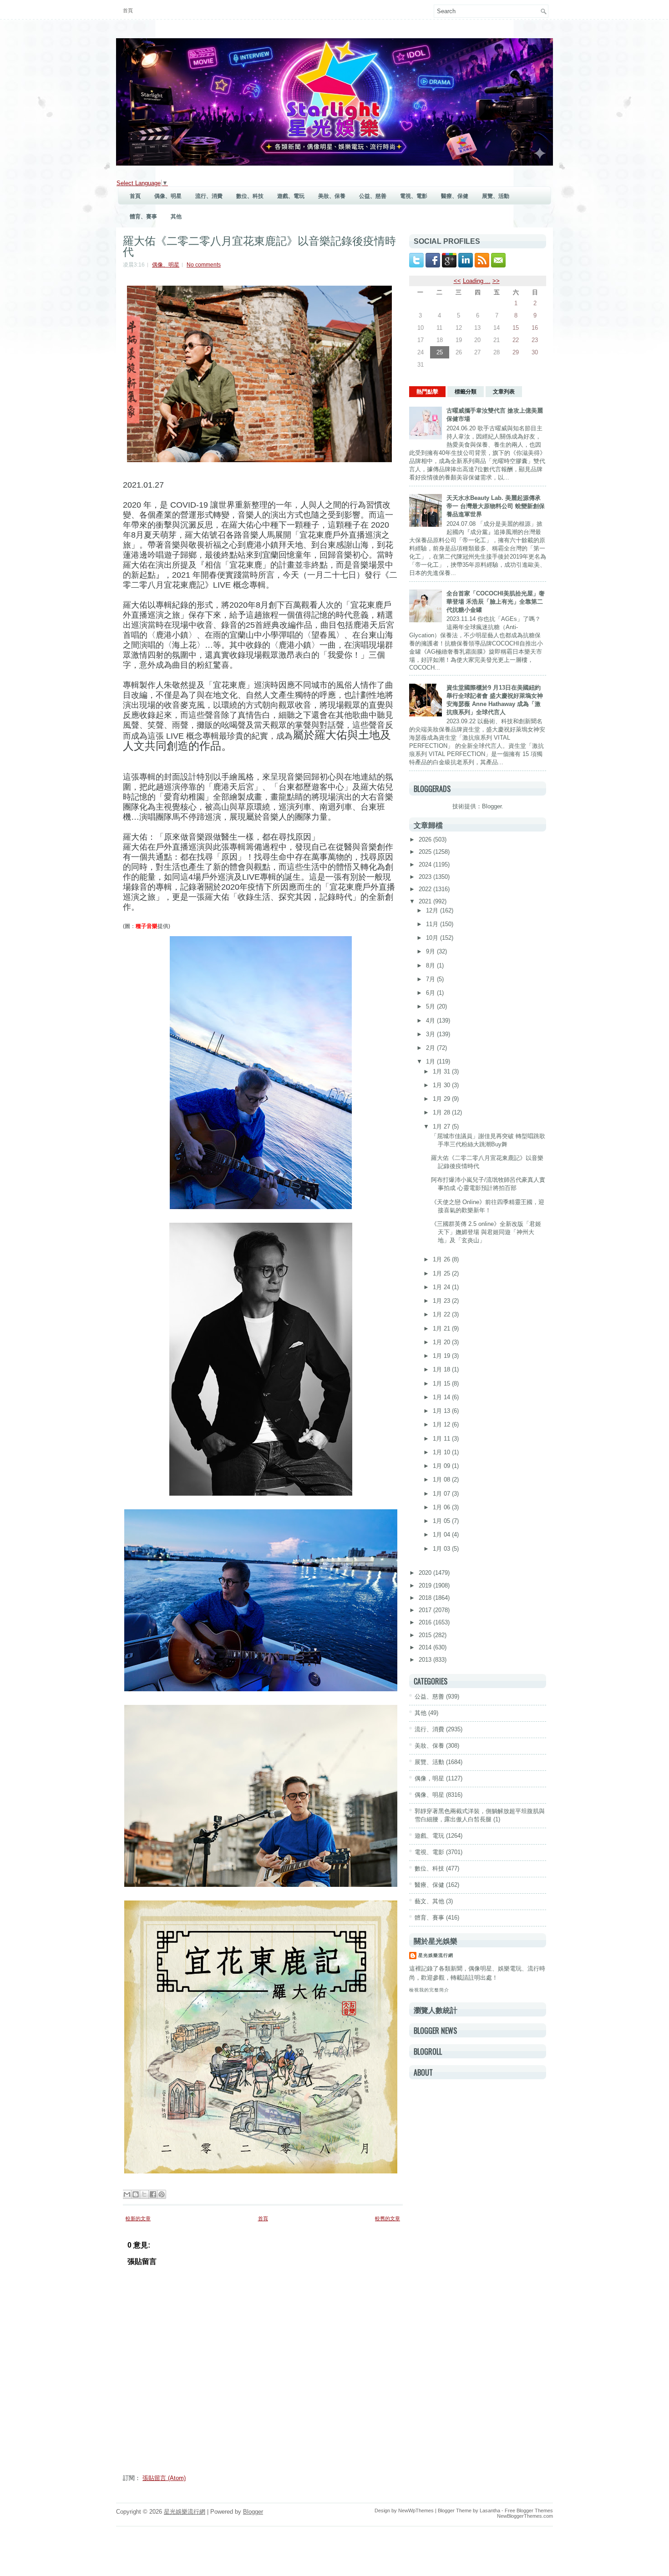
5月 (431, 1006)
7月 (431, 979)
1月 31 (442, 1071)
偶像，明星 (429, 1778)
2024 (426, 865)
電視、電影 (414, 196)
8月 (431, 965)
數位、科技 (250, 196)
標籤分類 (466, 392)
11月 (433, 924)
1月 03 (442, 1549)
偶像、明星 (168, 196)
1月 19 (442, 1356)
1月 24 (442, 1287)
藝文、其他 (429, 1901)
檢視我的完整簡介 (429, 1990)
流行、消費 (209, 196)
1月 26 (442, 1259)
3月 (431, 1034)
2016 (426, 1622)
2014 (426, 1647)
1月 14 (442, 1397)
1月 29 (442, 1099)
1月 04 (442, 1535)
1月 (431, 1061)
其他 (176, 217)
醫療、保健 (455, 196)
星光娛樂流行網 (436, 1955)
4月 (431, 1021)
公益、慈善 (373, 196)
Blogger (492, 806)
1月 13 (442, 1411)
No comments (204, 265)
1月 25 (442, 1273)
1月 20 (442, 1342)
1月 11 (442, 1439)
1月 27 (442, 1127)
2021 (426, 901)
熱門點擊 (427, 392)
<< (457, 281)
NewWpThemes (416, 2510)
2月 (431, 1048)
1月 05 (442, 1521)
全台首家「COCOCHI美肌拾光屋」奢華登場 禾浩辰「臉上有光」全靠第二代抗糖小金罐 (496, 602)
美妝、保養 (332, 196)
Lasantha (490, 2510)
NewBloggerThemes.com (525, 2516)
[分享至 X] (144, 2194)
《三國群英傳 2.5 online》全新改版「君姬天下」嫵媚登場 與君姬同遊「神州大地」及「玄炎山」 (486, 1232)
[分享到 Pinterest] (162, 2194)
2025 (426, 852)
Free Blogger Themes (529, 2510)
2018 (426, 1598)
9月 (431, 951)
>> (496, 281)
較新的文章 (138, 2218)
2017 (426, 1610)
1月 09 (442, 1466)
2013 (426, 1660)
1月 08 (442, 1480)
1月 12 (442, 1424)
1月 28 (442, 1112)
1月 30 (442, 1085)
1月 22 (442, 1314)
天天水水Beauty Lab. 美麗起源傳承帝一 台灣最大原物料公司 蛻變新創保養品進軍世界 (496, 506)
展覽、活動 (496, 196)
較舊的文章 (388, 2218)
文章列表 (504, 392)
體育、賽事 (143, 217)
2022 (426, 889)
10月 (433, 938)
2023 (426, 877)
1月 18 (442, 1369)
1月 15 (442, 1384)
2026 (426, 839)
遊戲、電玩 (291, 196)
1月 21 (442, 1328)
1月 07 (442, 1494)
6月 (431, 993)
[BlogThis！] (136, 2194)
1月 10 (442, 1452)
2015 (426, 1635)
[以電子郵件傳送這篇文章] (127, 2194)
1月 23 (442, 1301)
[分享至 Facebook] (153, 2194)
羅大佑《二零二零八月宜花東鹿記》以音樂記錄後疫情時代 (259, 245)
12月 (433, 910)
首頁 (128, 10)
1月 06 (442, 1507)
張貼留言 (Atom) (164, 2478)
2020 (426, 1573)
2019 (426, 1585)
